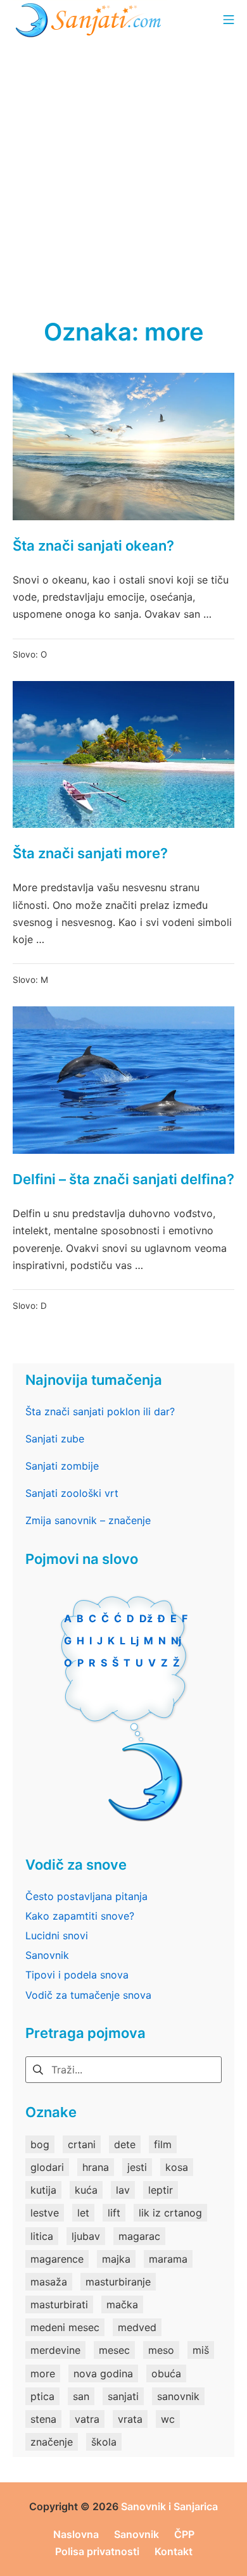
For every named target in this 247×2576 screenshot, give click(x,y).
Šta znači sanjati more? (90, 853)
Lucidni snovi (57, 1935)
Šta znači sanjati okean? (93, 546)
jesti (137, 2167)
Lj (135, 1641)
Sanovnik (47, 1955)
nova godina (103, 2373)
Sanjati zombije (62, 1466)
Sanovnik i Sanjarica (169, 2506)
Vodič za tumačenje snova (88, 1995)
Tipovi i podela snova (77, 1975)
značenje (52, 2442)
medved (137, 2327)
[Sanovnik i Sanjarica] (90, 19)
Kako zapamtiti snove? (80, 1916)
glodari (47, 2167)
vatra (87, 2419)
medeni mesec (65, 2327)
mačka (122, 2304)
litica (42, 2236)
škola (104, 2442)
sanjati (123, 2396)
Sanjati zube (55, 1439)
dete (125, 2144)
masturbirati (59, 2304)
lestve (45, 2213)
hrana (96, 2167)
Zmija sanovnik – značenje (88, 1520)
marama (168, 2259)
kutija (43, 2190)
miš (201, 2350)
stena (43, 2419)
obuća (166, 2373)
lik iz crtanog (170, 2213)
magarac (139, 2236)
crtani (82, 2144)
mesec (114, 2350)
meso (161, 2350)
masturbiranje (118, 2282)
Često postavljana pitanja (86, 1896)
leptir (161, 2190)
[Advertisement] (123, 168)
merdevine (55, 2350)
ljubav (86, 2236)
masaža (49, 2282)
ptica (42, 2396)
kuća (86, 2190)
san (81, 2396)
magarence (57, 2259)
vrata (130, 2419)
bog (40, 2144)
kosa (177, 2167)
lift (114, 2213)
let (83, 2213)
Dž (146, 1618)
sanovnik (178, 2396)
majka (116, 2259)
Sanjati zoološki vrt (72, 1493)
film (163, 2144)
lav (123, 2190)
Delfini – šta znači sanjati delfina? (123, 1179)
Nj (176, 1641)
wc (168, 2419)
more (43, 2373)
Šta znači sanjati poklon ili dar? (100, 1411)
